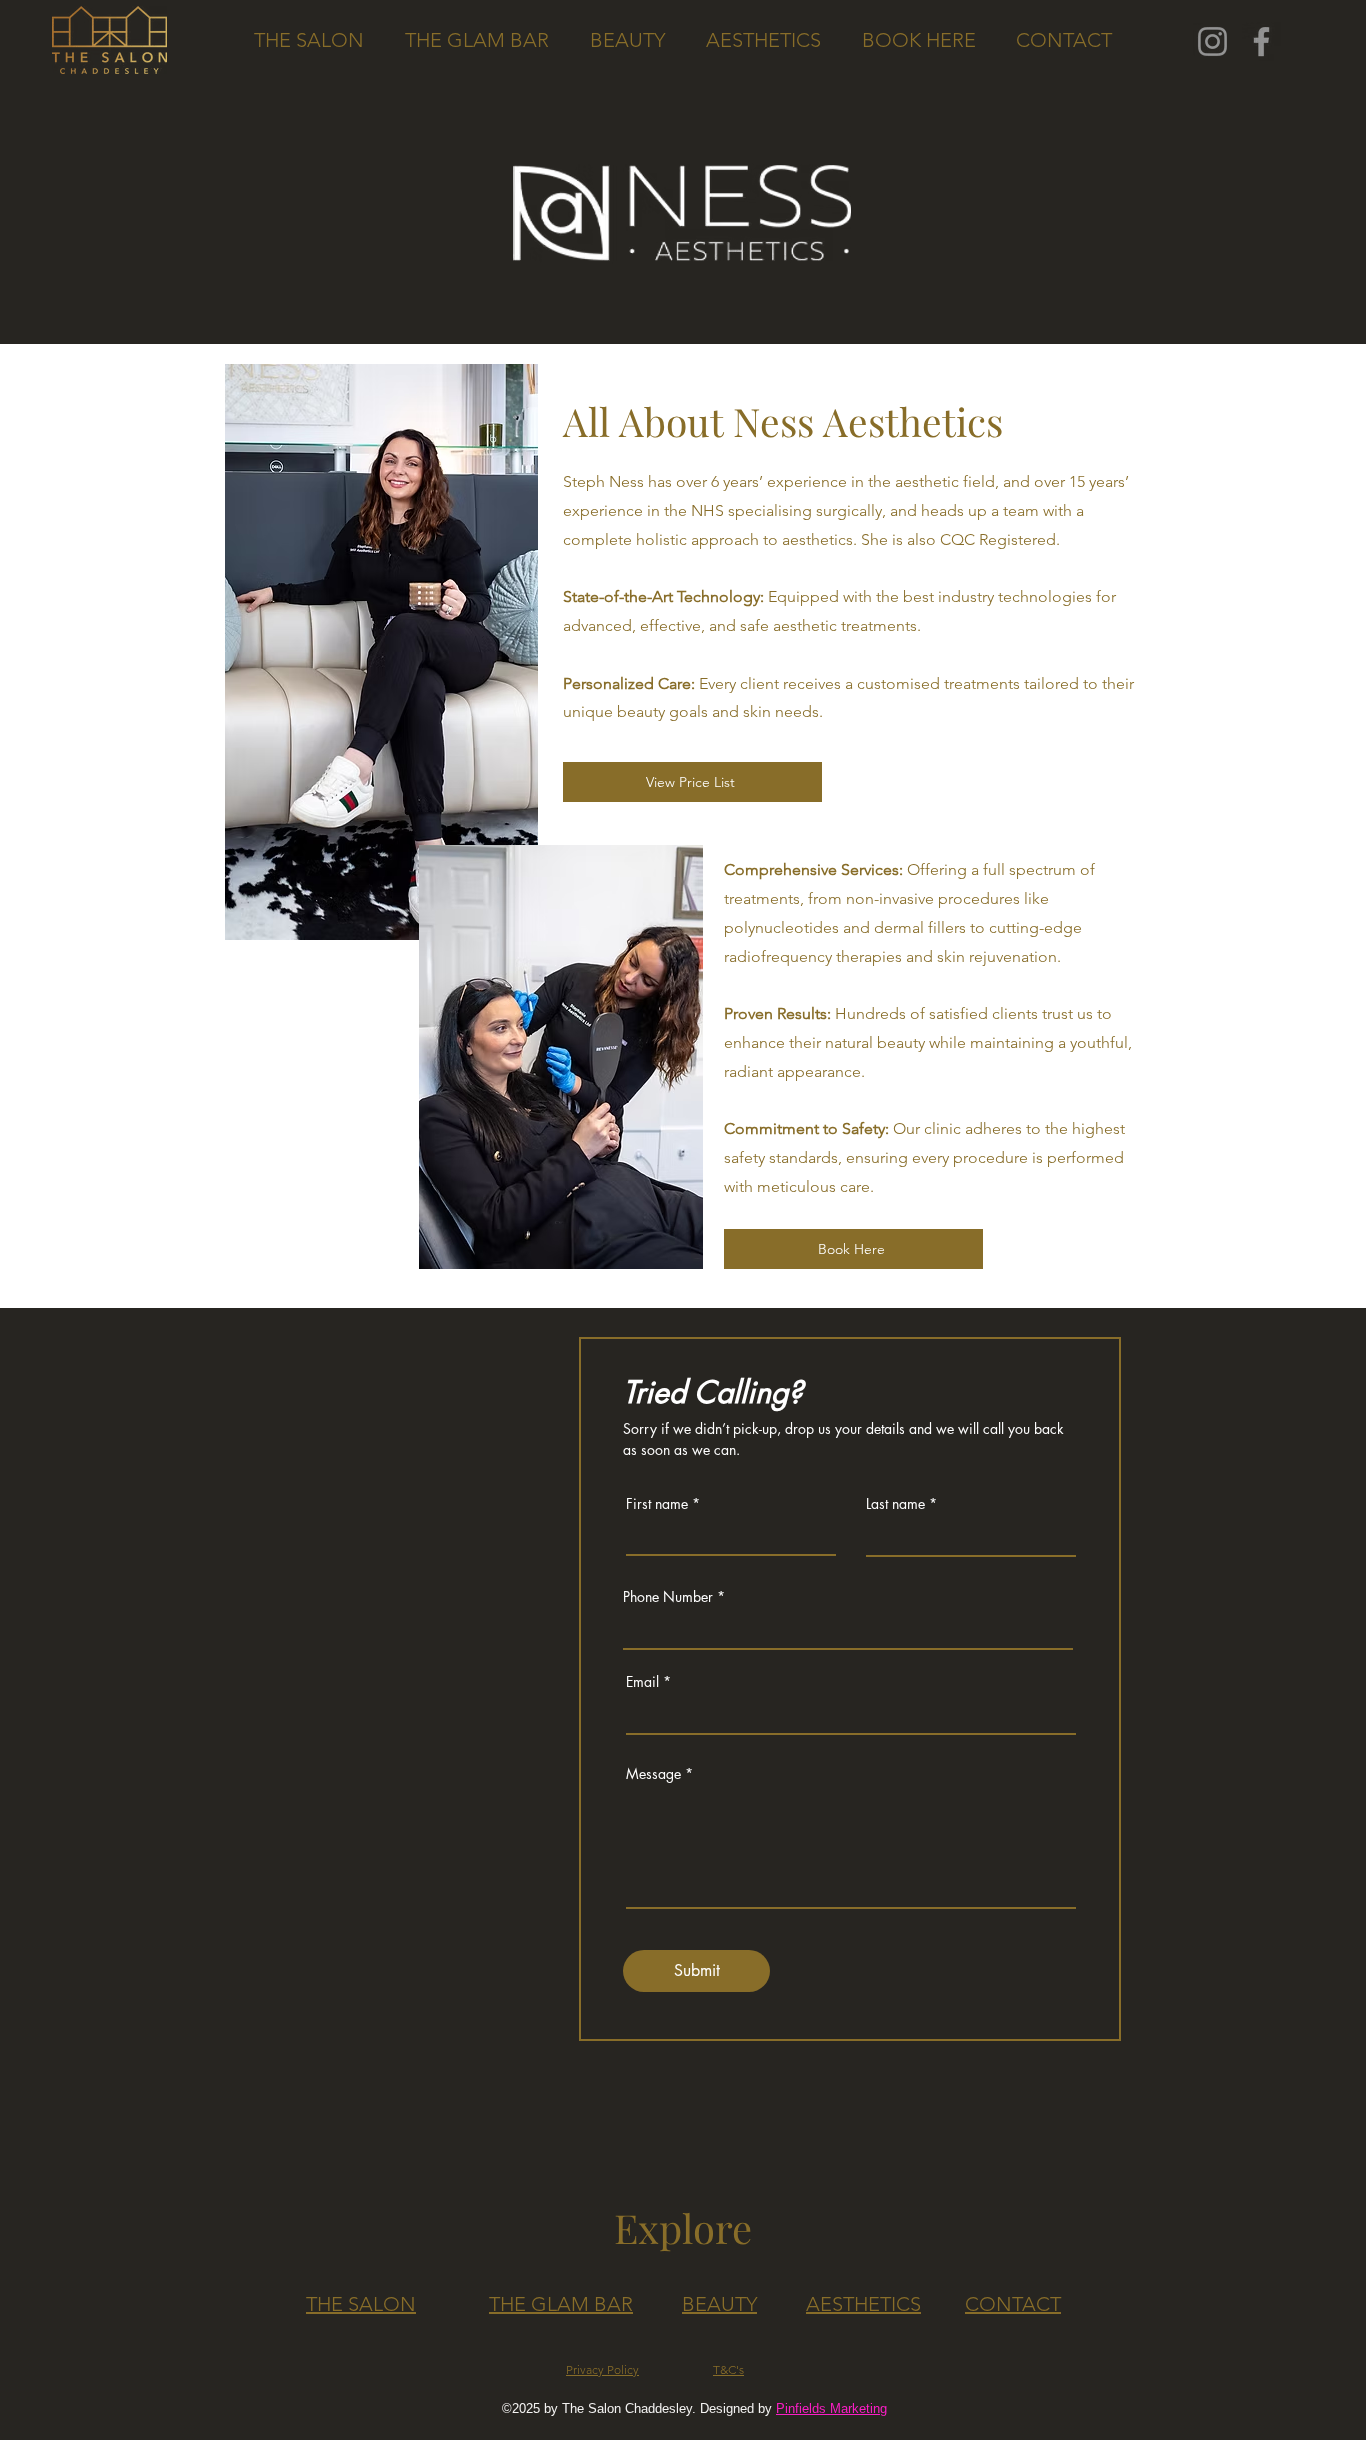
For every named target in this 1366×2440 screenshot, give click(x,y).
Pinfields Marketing (831, 2408)
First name (657, 1504)
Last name (895, 1504)
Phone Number (668, 1597)
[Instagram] (1212, 41)
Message (653, 1774)
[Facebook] (1261, 41)
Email (642, 1682)
